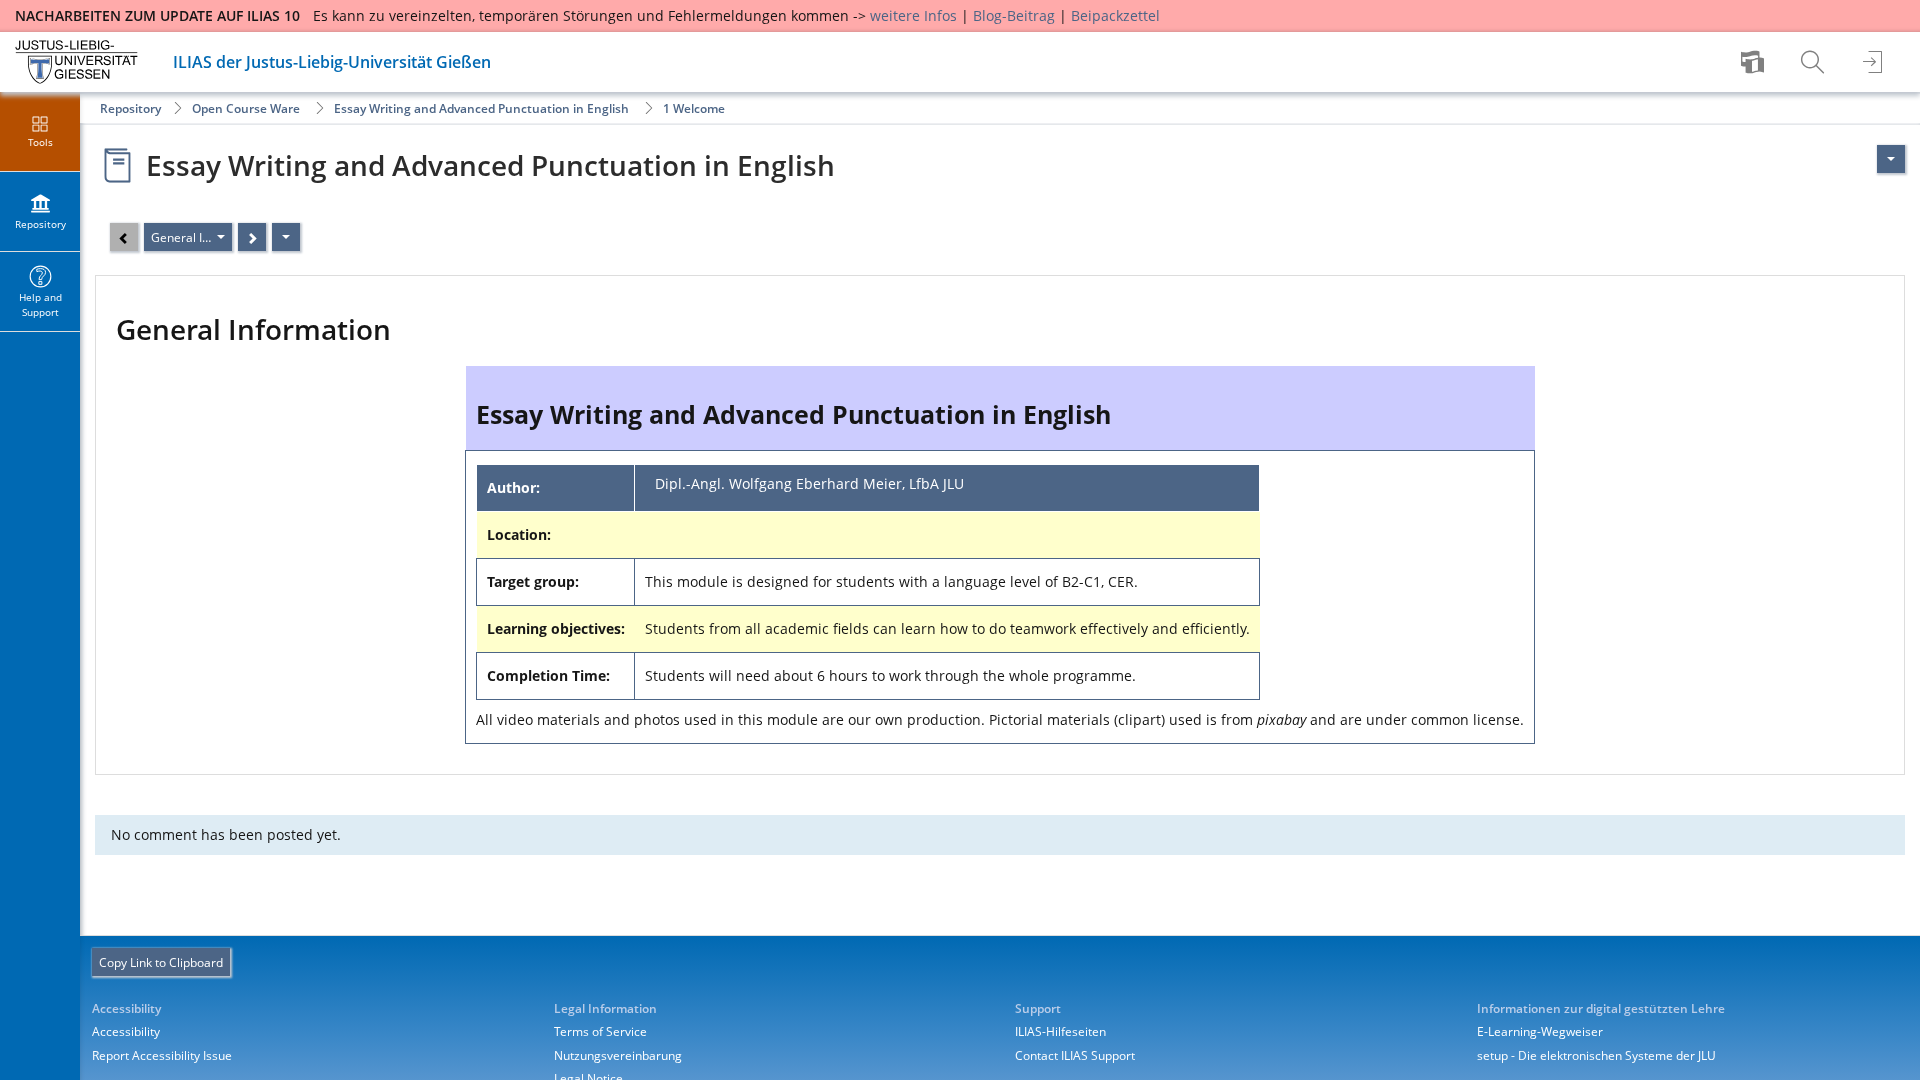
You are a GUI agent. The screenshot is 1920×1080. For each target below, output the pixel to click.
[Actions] (286, 237)
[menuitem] (1755, 62)
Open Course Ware (246, 108)
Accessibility (126, 1031)
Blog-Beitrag (1014, 15)
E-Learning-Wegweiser (1540, 1031)
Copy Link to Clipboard (161, 962)
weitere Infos (913, 15)
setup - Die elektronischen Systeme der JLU (1596, 1055)
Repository (130, 108)
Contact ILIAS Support (1075, 1055)
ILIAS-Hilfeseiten (1060, 1031)
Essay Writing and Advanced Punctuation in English (481, 108)
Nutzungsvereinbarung (618, 1055)
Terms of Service (600, 1031)
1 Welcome (694, 108)
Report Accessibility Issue (162, 1055)
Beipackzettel (1115, 15)
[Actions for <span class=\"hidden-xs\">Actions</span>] (1891, 159)
